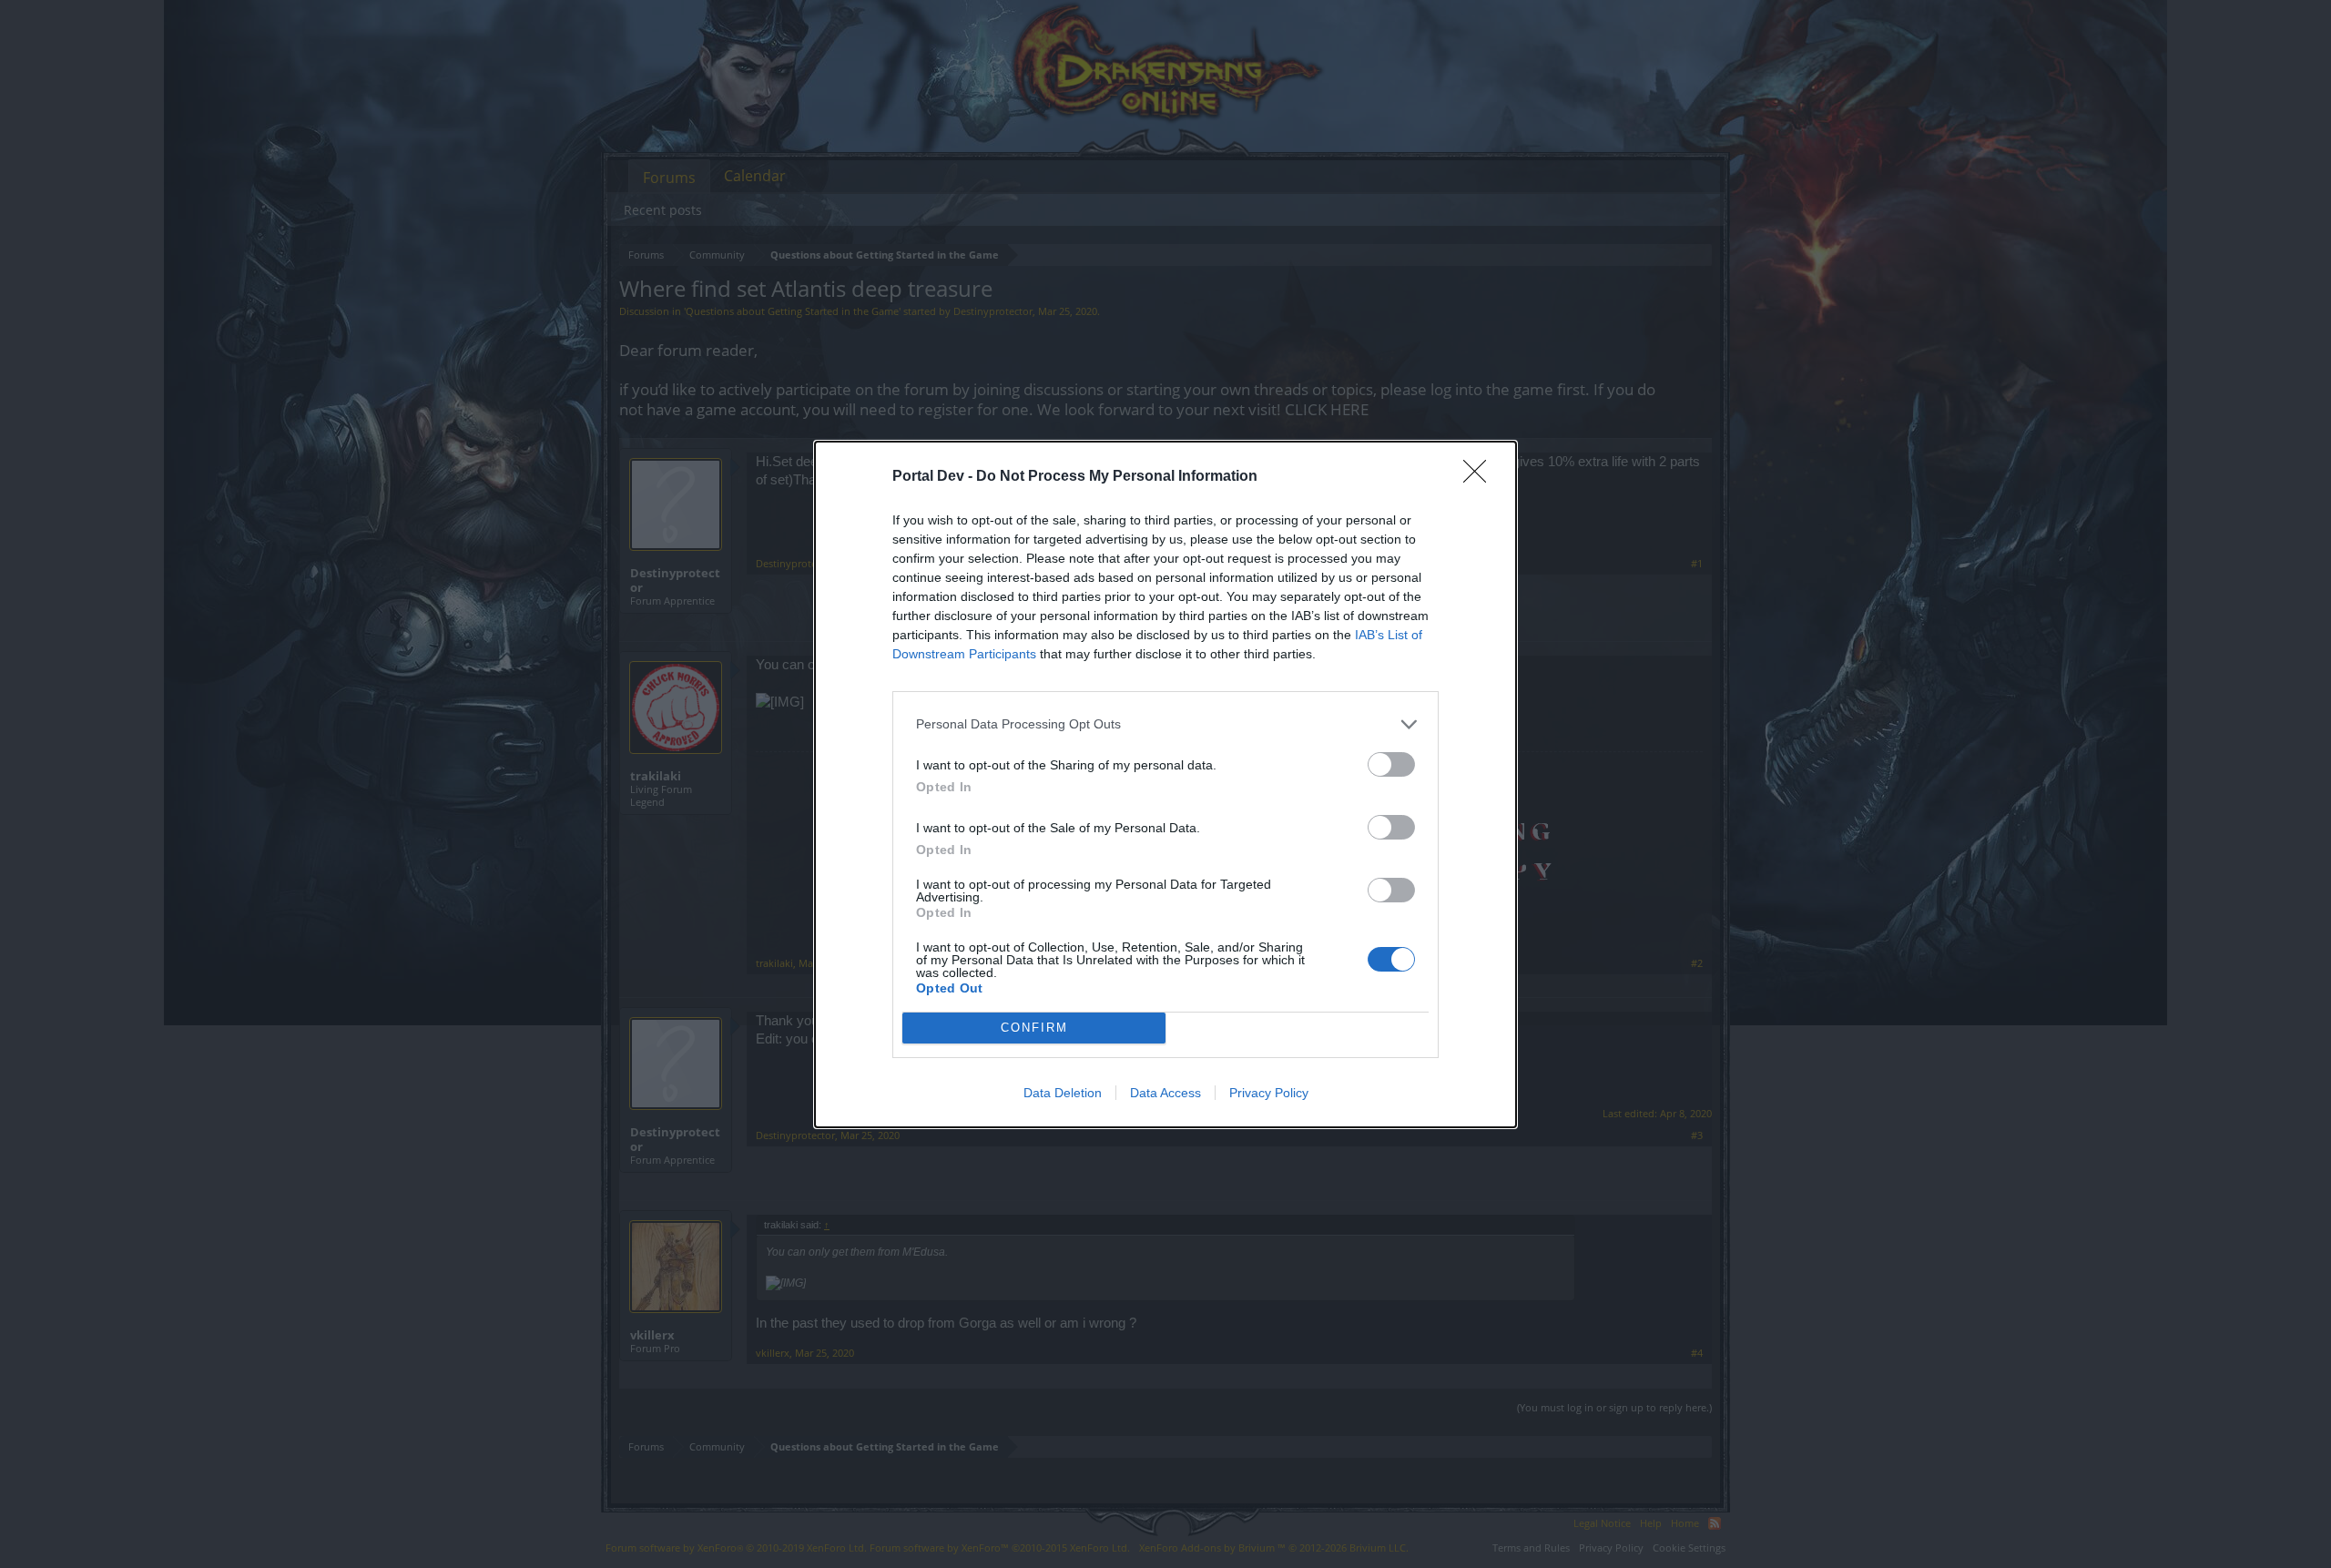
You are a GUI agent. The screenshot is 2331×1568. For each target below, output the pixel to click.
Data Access (1165, 1093)
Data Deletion (1063, 1093)
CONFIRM (1034, 1028)
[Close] (1481, 477)
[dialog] (1165, 784)
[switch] (1391, 764)
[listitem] (1165, 724)
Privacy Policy (1269, 1093)
